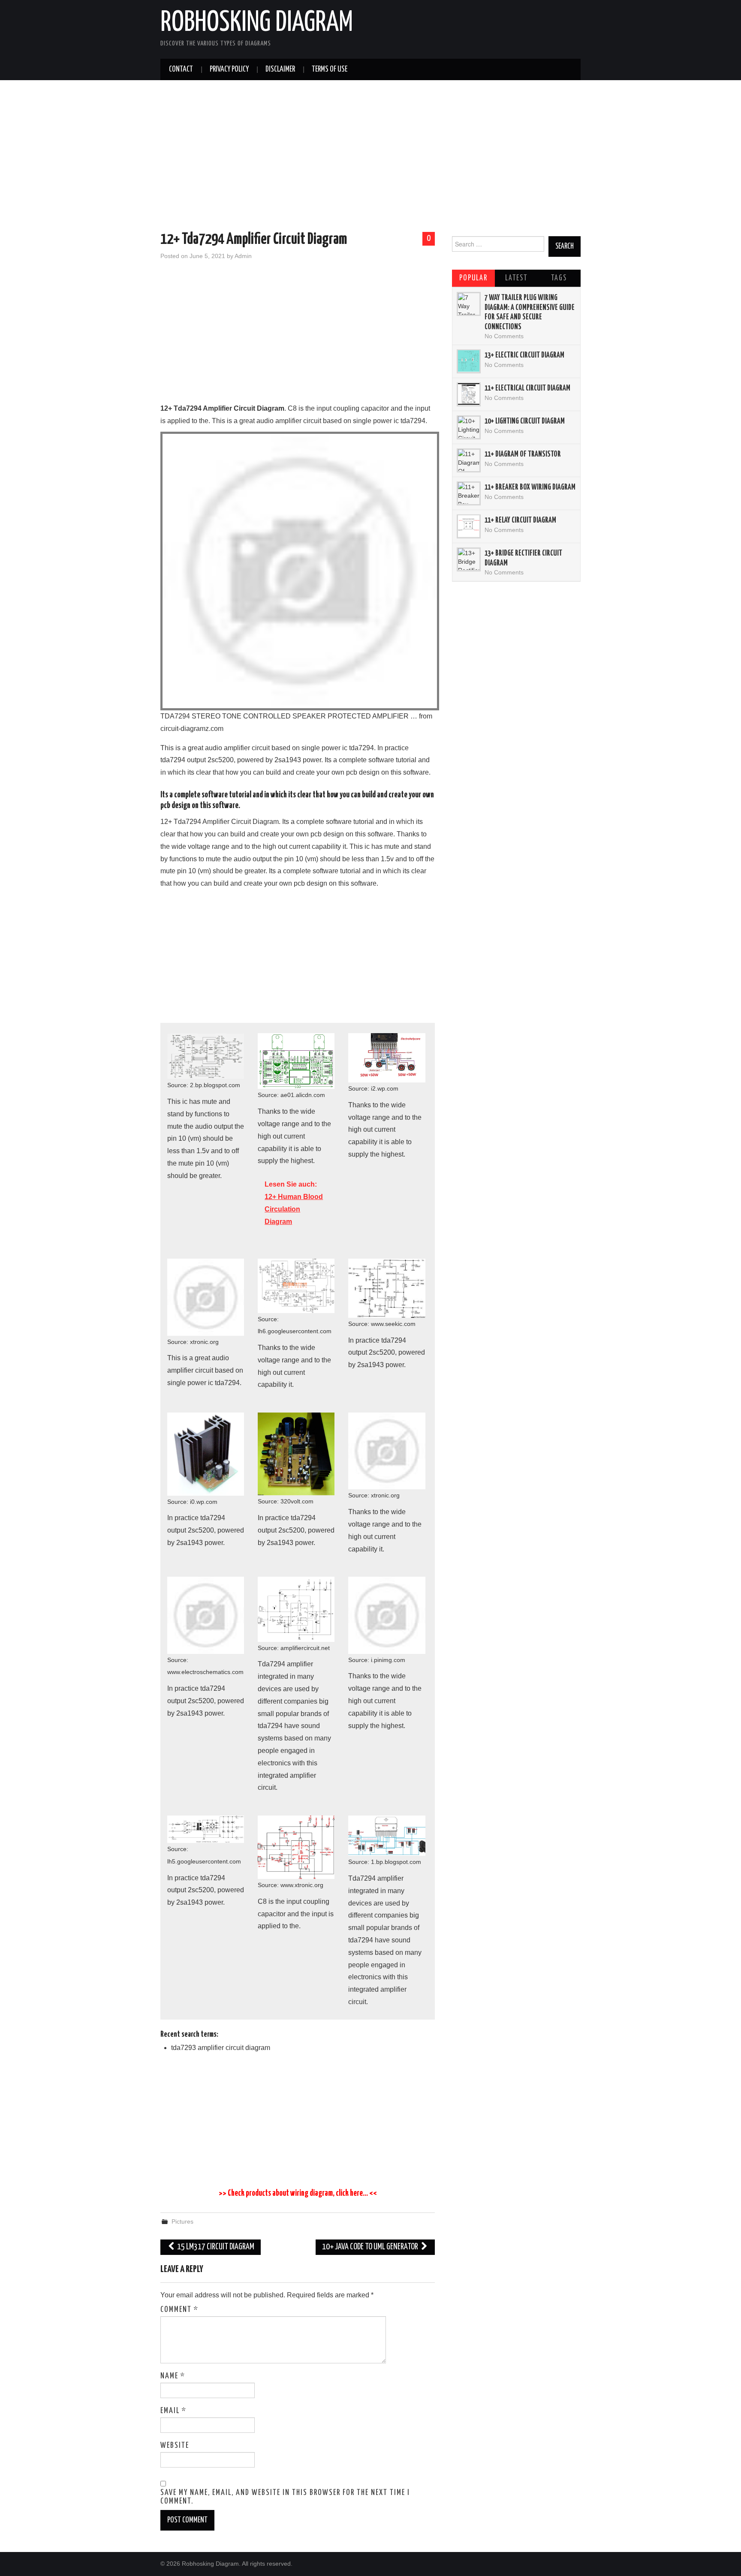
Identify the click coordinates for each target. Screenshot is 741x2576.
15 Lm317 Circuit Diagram (215, 2247)
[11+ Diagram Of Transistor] (469, 460)
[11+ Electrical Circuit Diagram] (469, 394)
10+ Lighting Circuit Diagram (525, 421)
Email (173, 2411)
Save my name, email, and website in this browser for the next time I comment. (285, 2497)
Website (175, 2446)
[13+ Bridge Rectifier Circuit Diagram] (469, 559)
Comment (179, 2310)
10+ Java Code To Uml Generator (371, 2247)
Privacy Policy (229, 69)
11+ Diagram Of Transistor (523, 454)
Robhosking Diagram (257, 23)
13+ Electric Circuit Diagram (524, 355)
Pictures (182, 2221)
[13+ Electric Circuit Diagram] (469, 361)
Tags (559, 278)
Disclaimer (280, 69)
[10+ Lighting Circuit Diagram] (469, 427)
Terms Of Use (330, 69)
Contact (181, 69)
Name (173, 2376)
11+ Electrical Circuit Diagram (527, 388)
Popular (473, 278)
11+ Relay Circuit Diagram (520, 520)
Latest (516, 278)
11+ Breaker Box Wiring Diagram (530, 487)
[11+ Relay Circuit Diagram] (469, 526)
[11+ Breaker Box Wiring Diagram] (469, 493)
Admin (243, 256)
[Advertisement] (370, 157)
